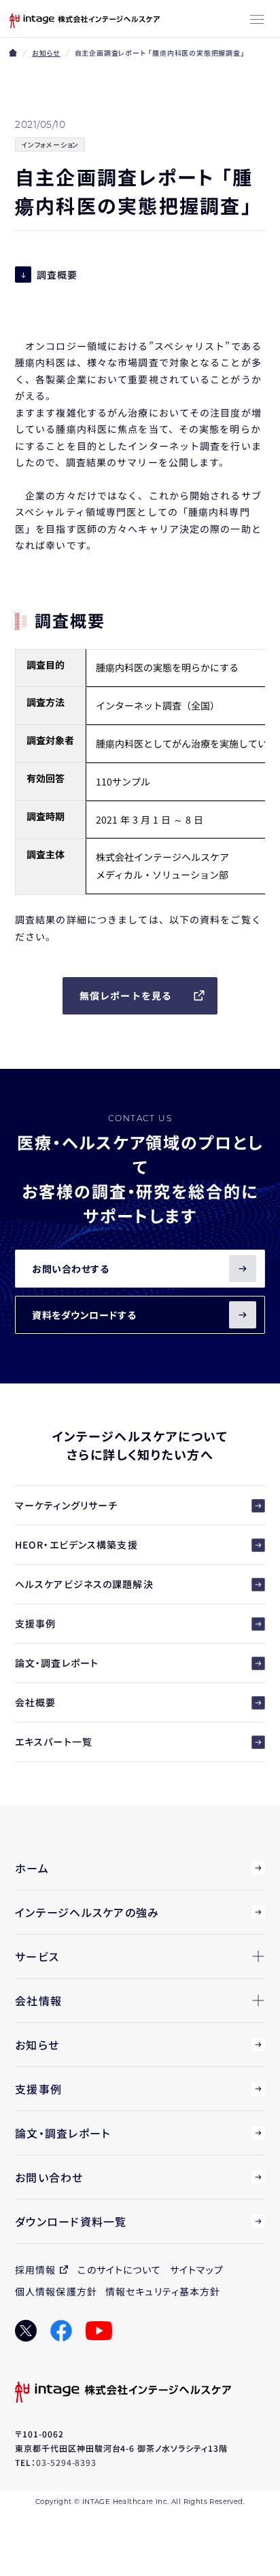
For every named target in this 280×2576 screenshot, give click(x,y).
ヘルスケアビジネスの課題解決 (84, 1584)
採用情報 (35, 2270)
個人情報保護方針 (56, 2291)
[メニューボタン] (257, 20)
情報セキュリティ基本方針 (163, 2291)
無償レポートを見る (126, 995)
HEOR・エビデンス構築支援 (76, 1545)
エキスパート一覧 (54, 1742)
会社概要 (35, 1702)
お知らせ (46, 53)
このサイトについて (119, 2270)
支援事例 (35, 1623)
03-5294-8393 (67, 2462)
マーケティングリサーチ (66, 1505)
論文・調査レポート (57, 1663)
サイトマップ (197, 2270)
